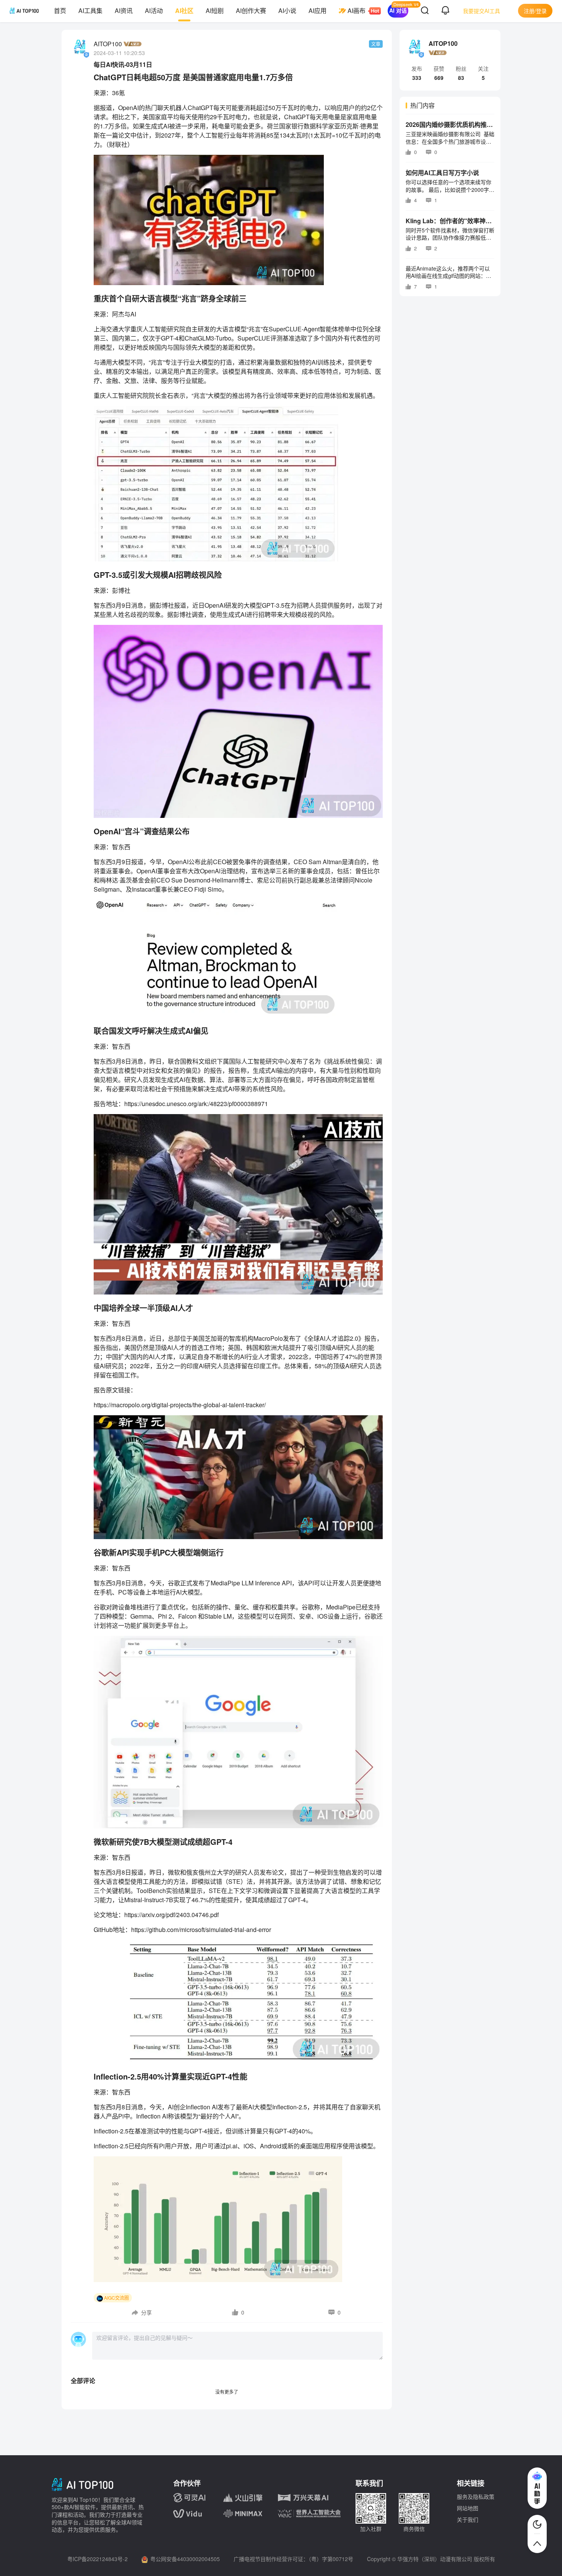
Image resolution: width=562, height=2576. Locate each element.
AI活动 (154, 11)
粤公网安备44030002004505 (185, 2559)
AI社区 (184, 11)
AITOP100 (108, 44)
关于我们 (468, 2519)
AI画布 (357, 11)
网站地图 (468, 2508)
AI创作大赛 (251, 11)
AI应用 (318, 11)
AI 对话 (398, 10)
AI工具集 (90, 11)
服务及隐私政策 (476, 2497)
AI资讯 (124, 11)
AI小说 (287, 11)
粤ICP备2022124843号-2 (97, 2559)
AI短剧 (215, 11)
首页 (60, 11)
